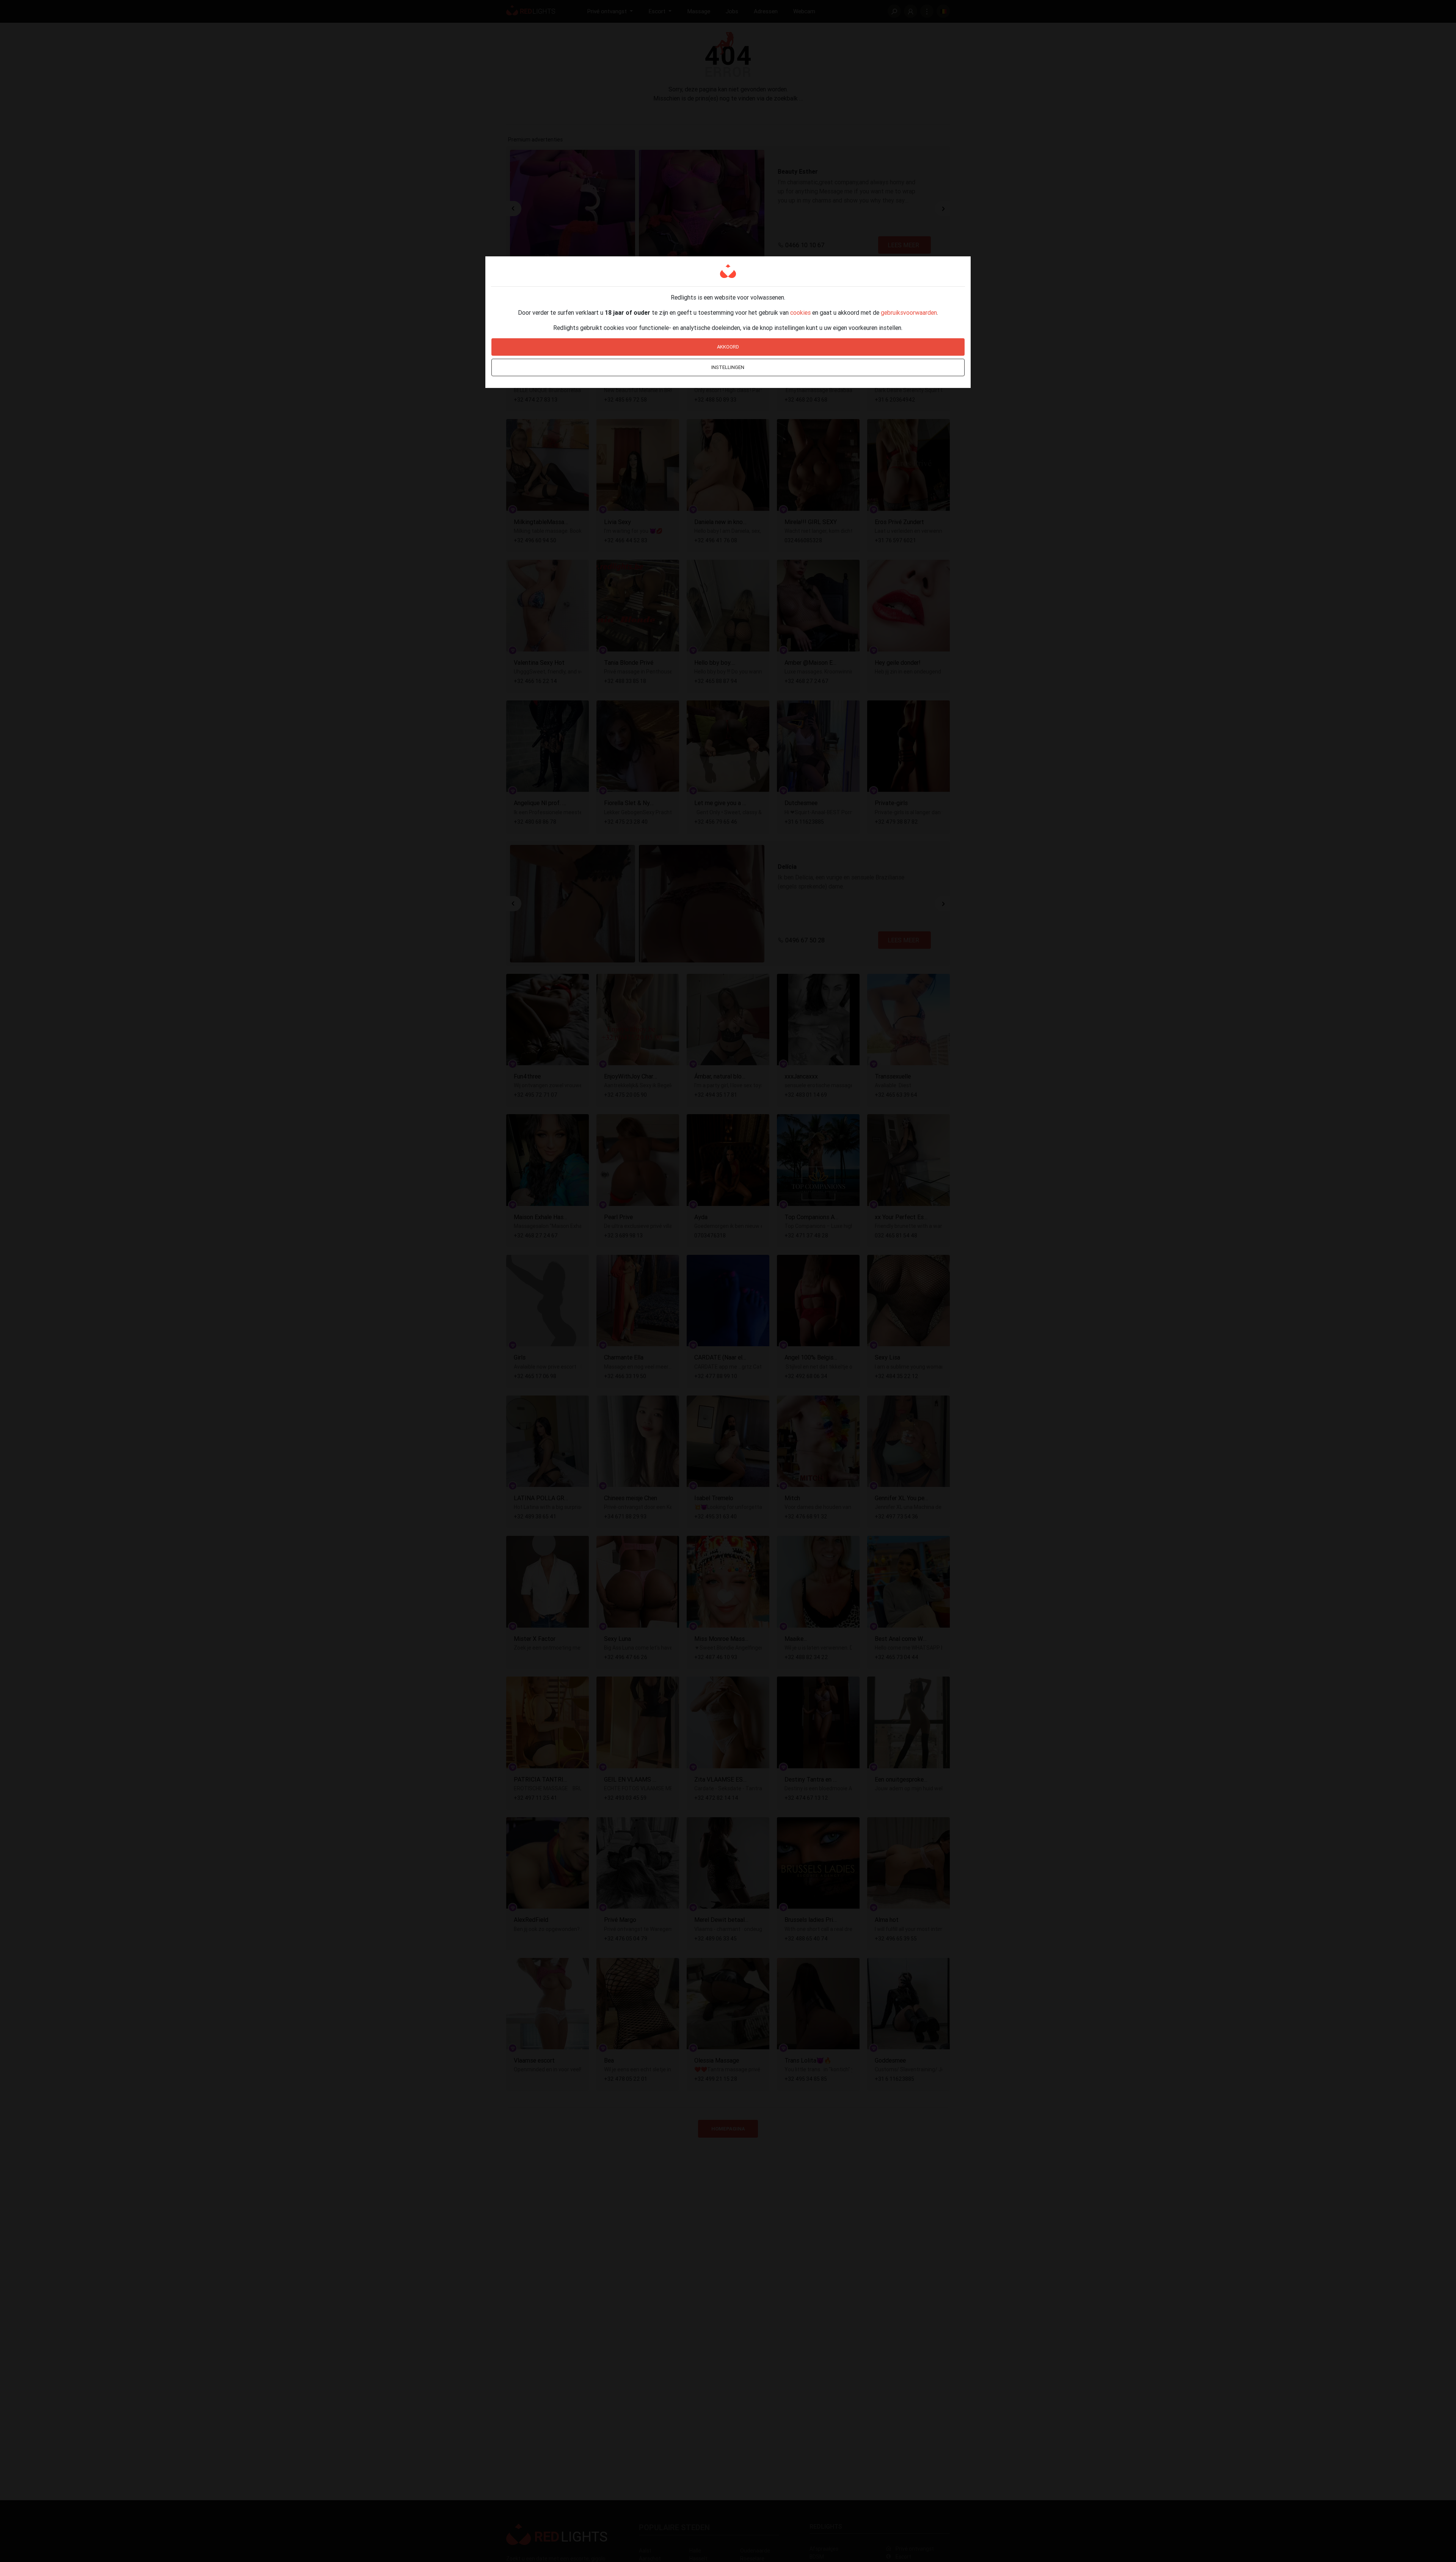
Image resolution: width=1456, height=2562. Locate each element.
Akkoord (728, 347)
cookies (800, 312)
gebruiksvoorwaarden (909, 312)
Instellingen (728, 367)
